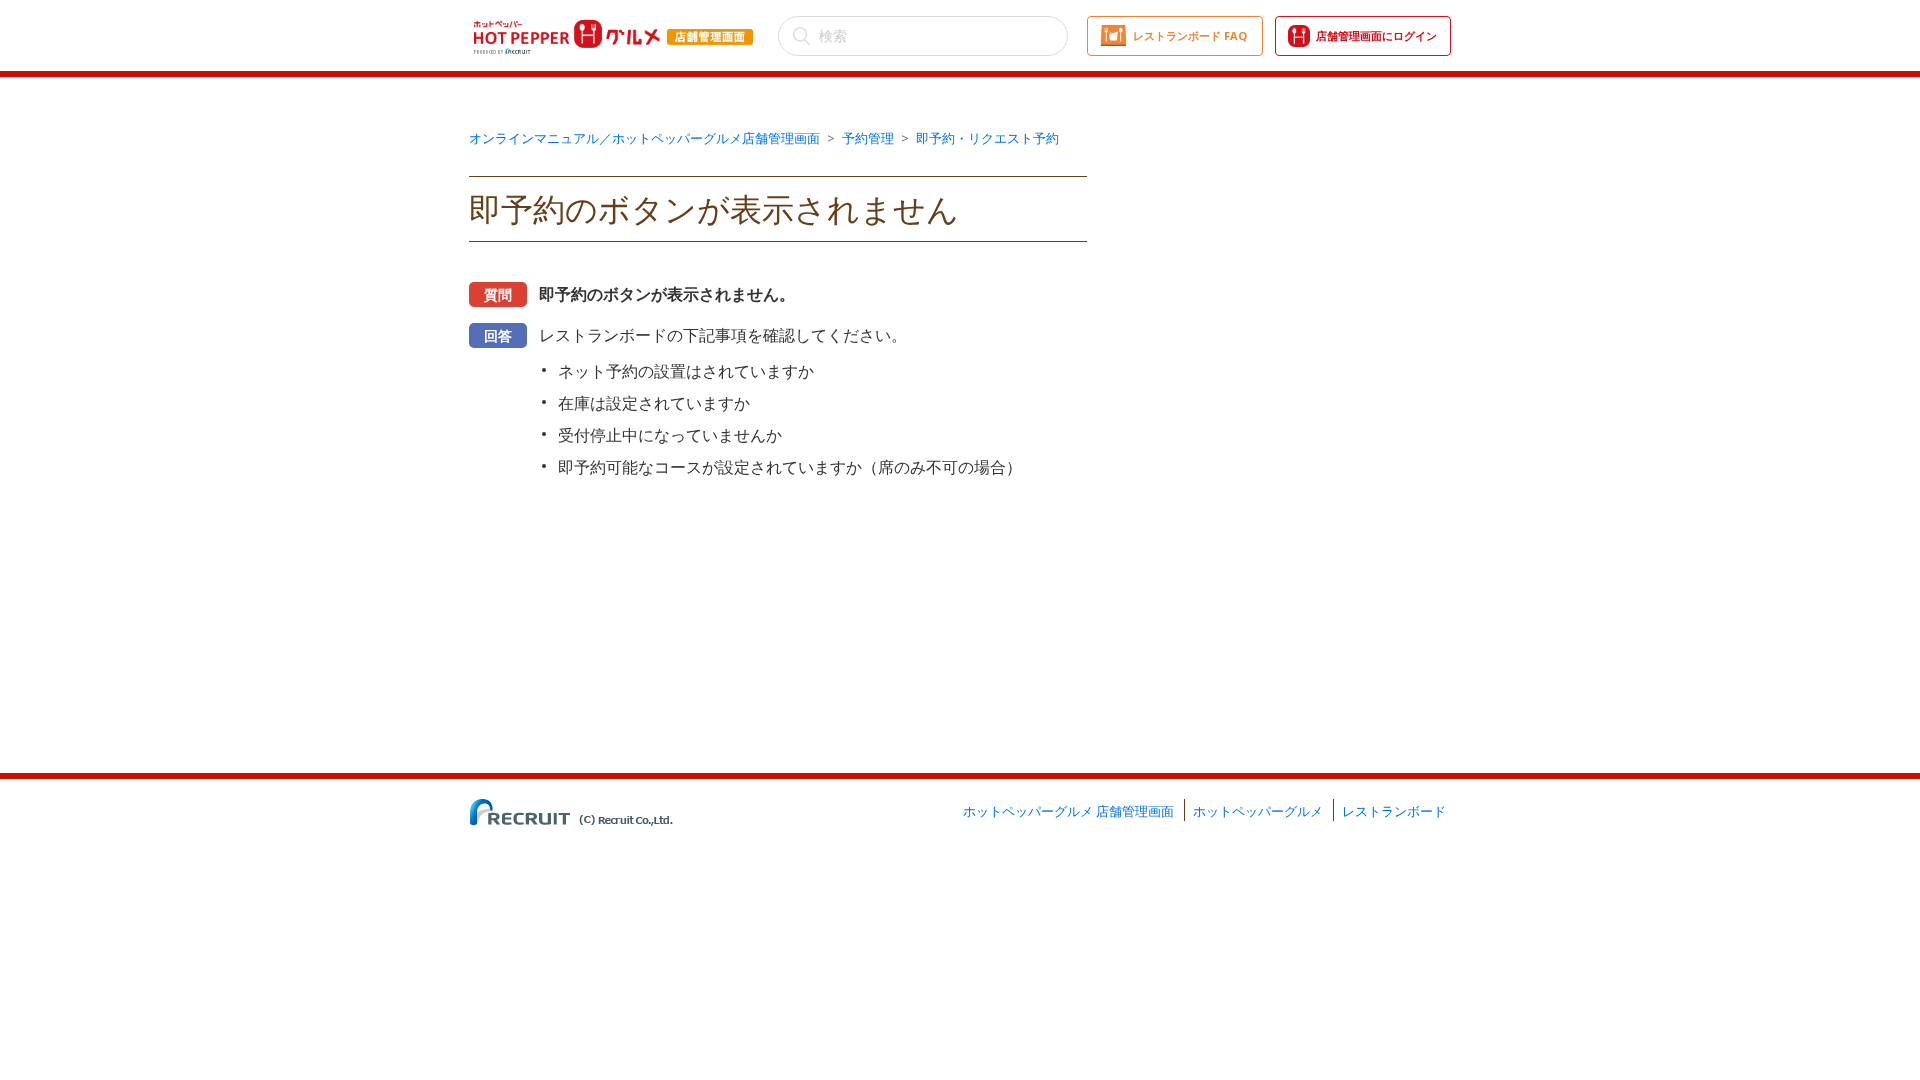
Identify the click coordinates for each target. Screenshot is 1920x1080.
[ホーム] (614, 23)
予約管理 (868, 138)
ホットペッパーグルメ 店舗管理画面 (1068, 811)
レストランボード (1394, 811)
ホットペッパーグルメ (1258, 811)
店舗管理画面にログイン (1376, 35)
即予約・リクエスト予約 (987, 138)
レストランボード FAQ (1190, 35)
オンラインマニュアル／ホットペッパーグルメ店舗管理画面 (644, 138)
